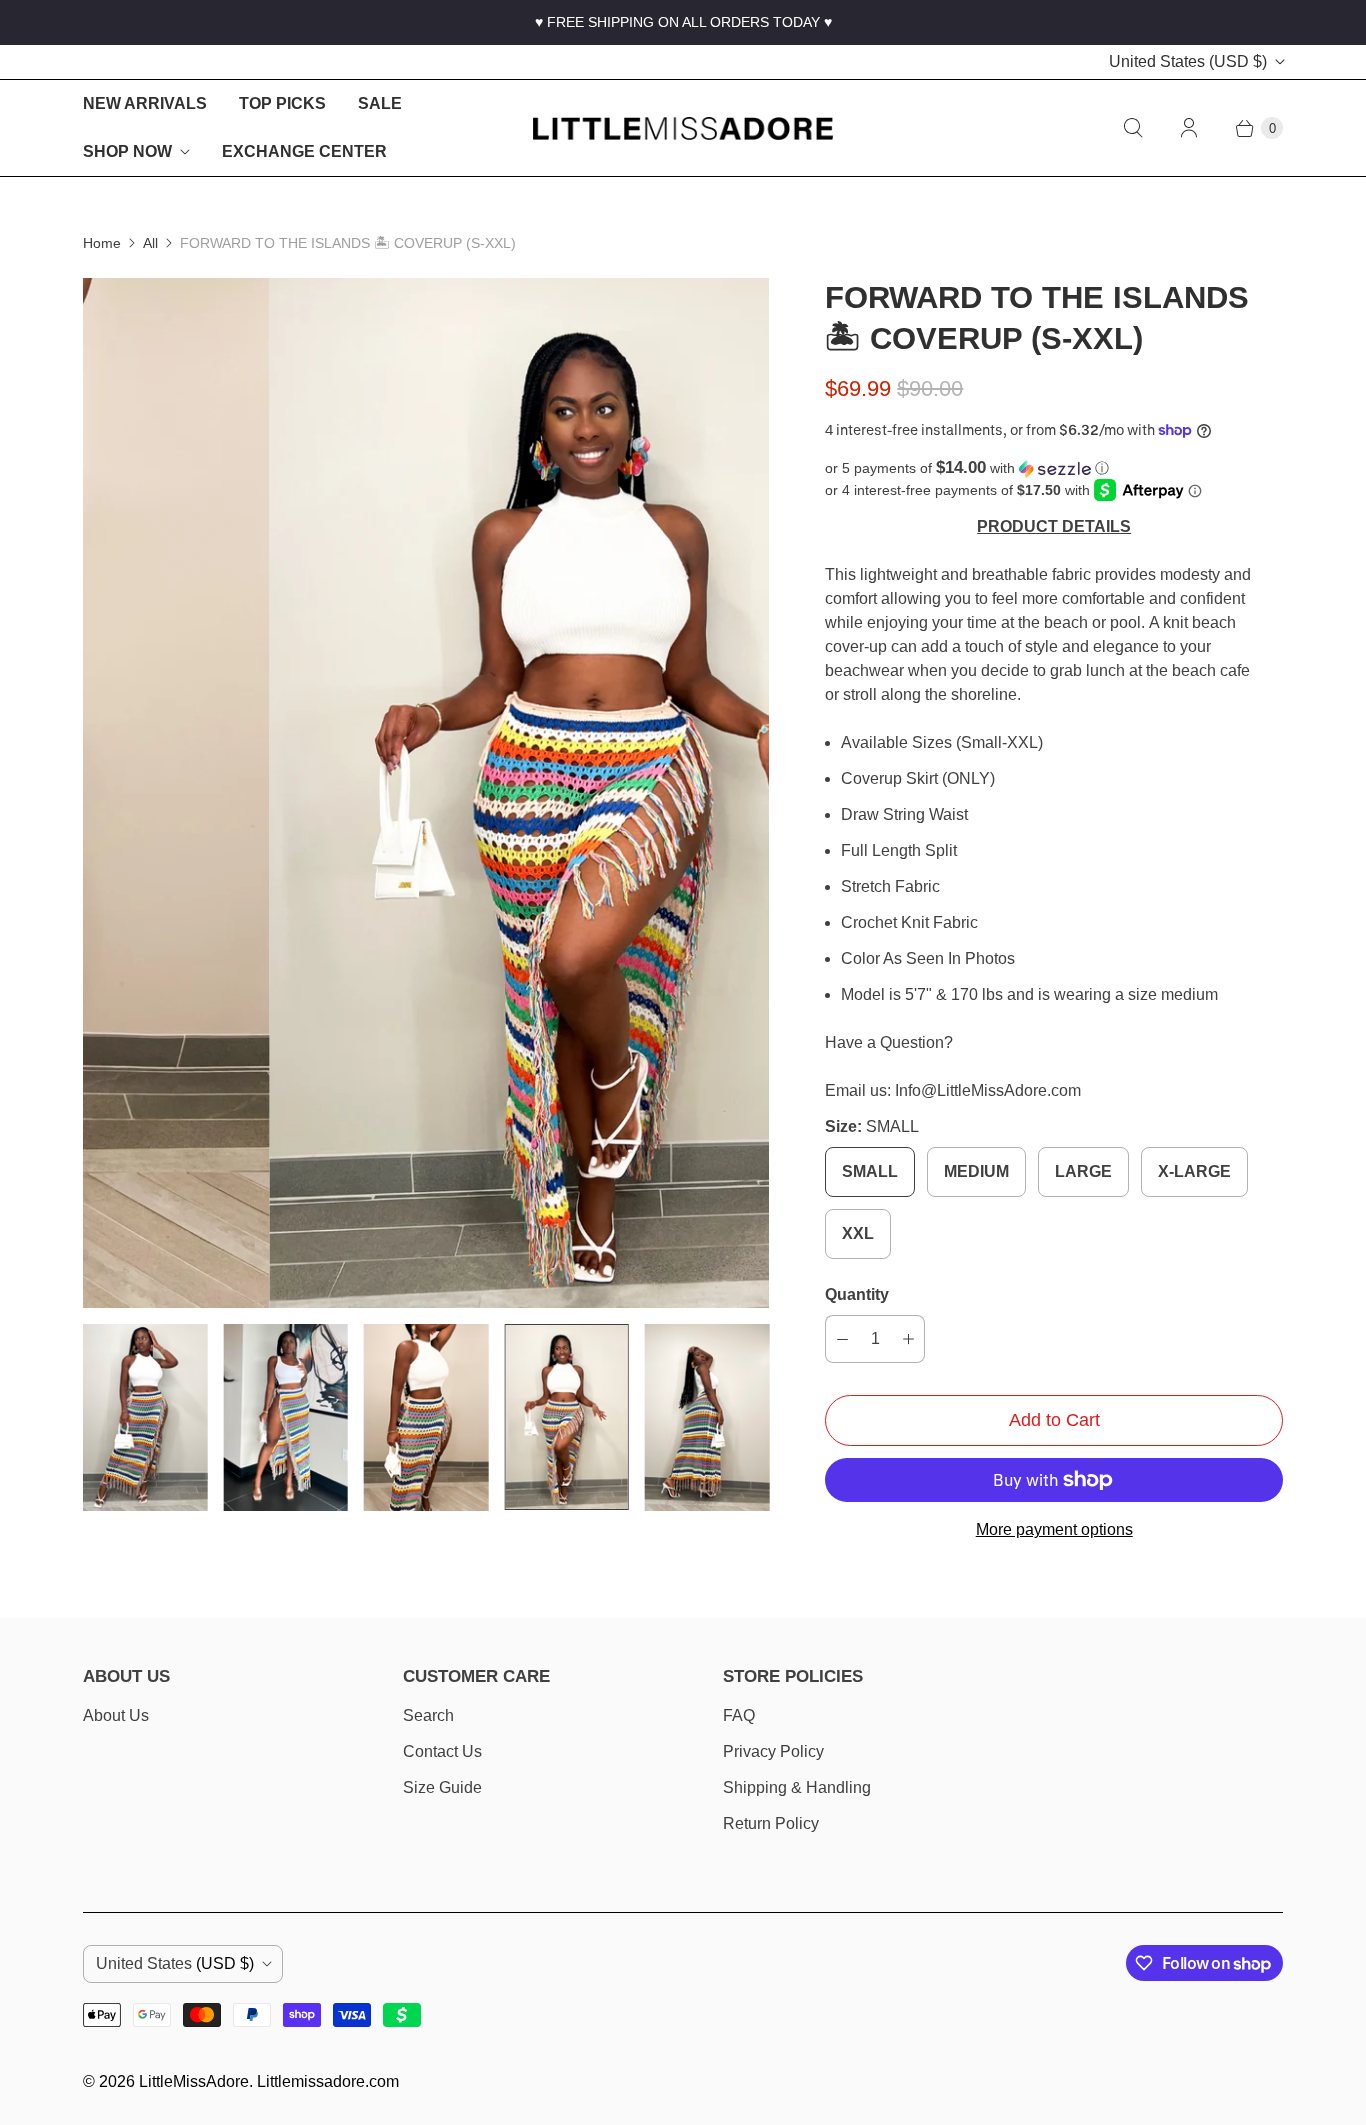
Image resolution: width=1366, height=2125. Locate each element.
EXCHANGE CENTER (304, 151)
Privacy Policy (773, 1751)
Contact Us (442, 1751)
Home (102, 243)
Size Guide (442, 1787)
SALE (380, 103)
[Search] (1133, 128)
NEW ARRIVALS (145, 103)
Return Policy (771, 1823)
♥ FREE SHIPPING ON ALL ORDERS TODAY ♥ (683, 22)
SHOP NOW (127, 151)
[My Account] (1189, 128)
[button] (1054, 468)
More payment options (1054, 1529)
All (150, 243)
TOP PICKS (282, 103)
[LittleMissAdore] (683, 128)
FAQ (739, 1715)
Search (428, 1715)
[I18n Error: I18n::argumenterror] (145, 1417)
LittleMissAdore (194, 2081)
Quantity (857, 1294)
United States (1188, 61)
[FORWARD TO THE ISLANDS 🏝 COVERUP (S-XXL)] (426, 793)
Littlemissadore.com (328, 2081)
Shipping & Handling (797, 1787)
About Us (116, 1715)
